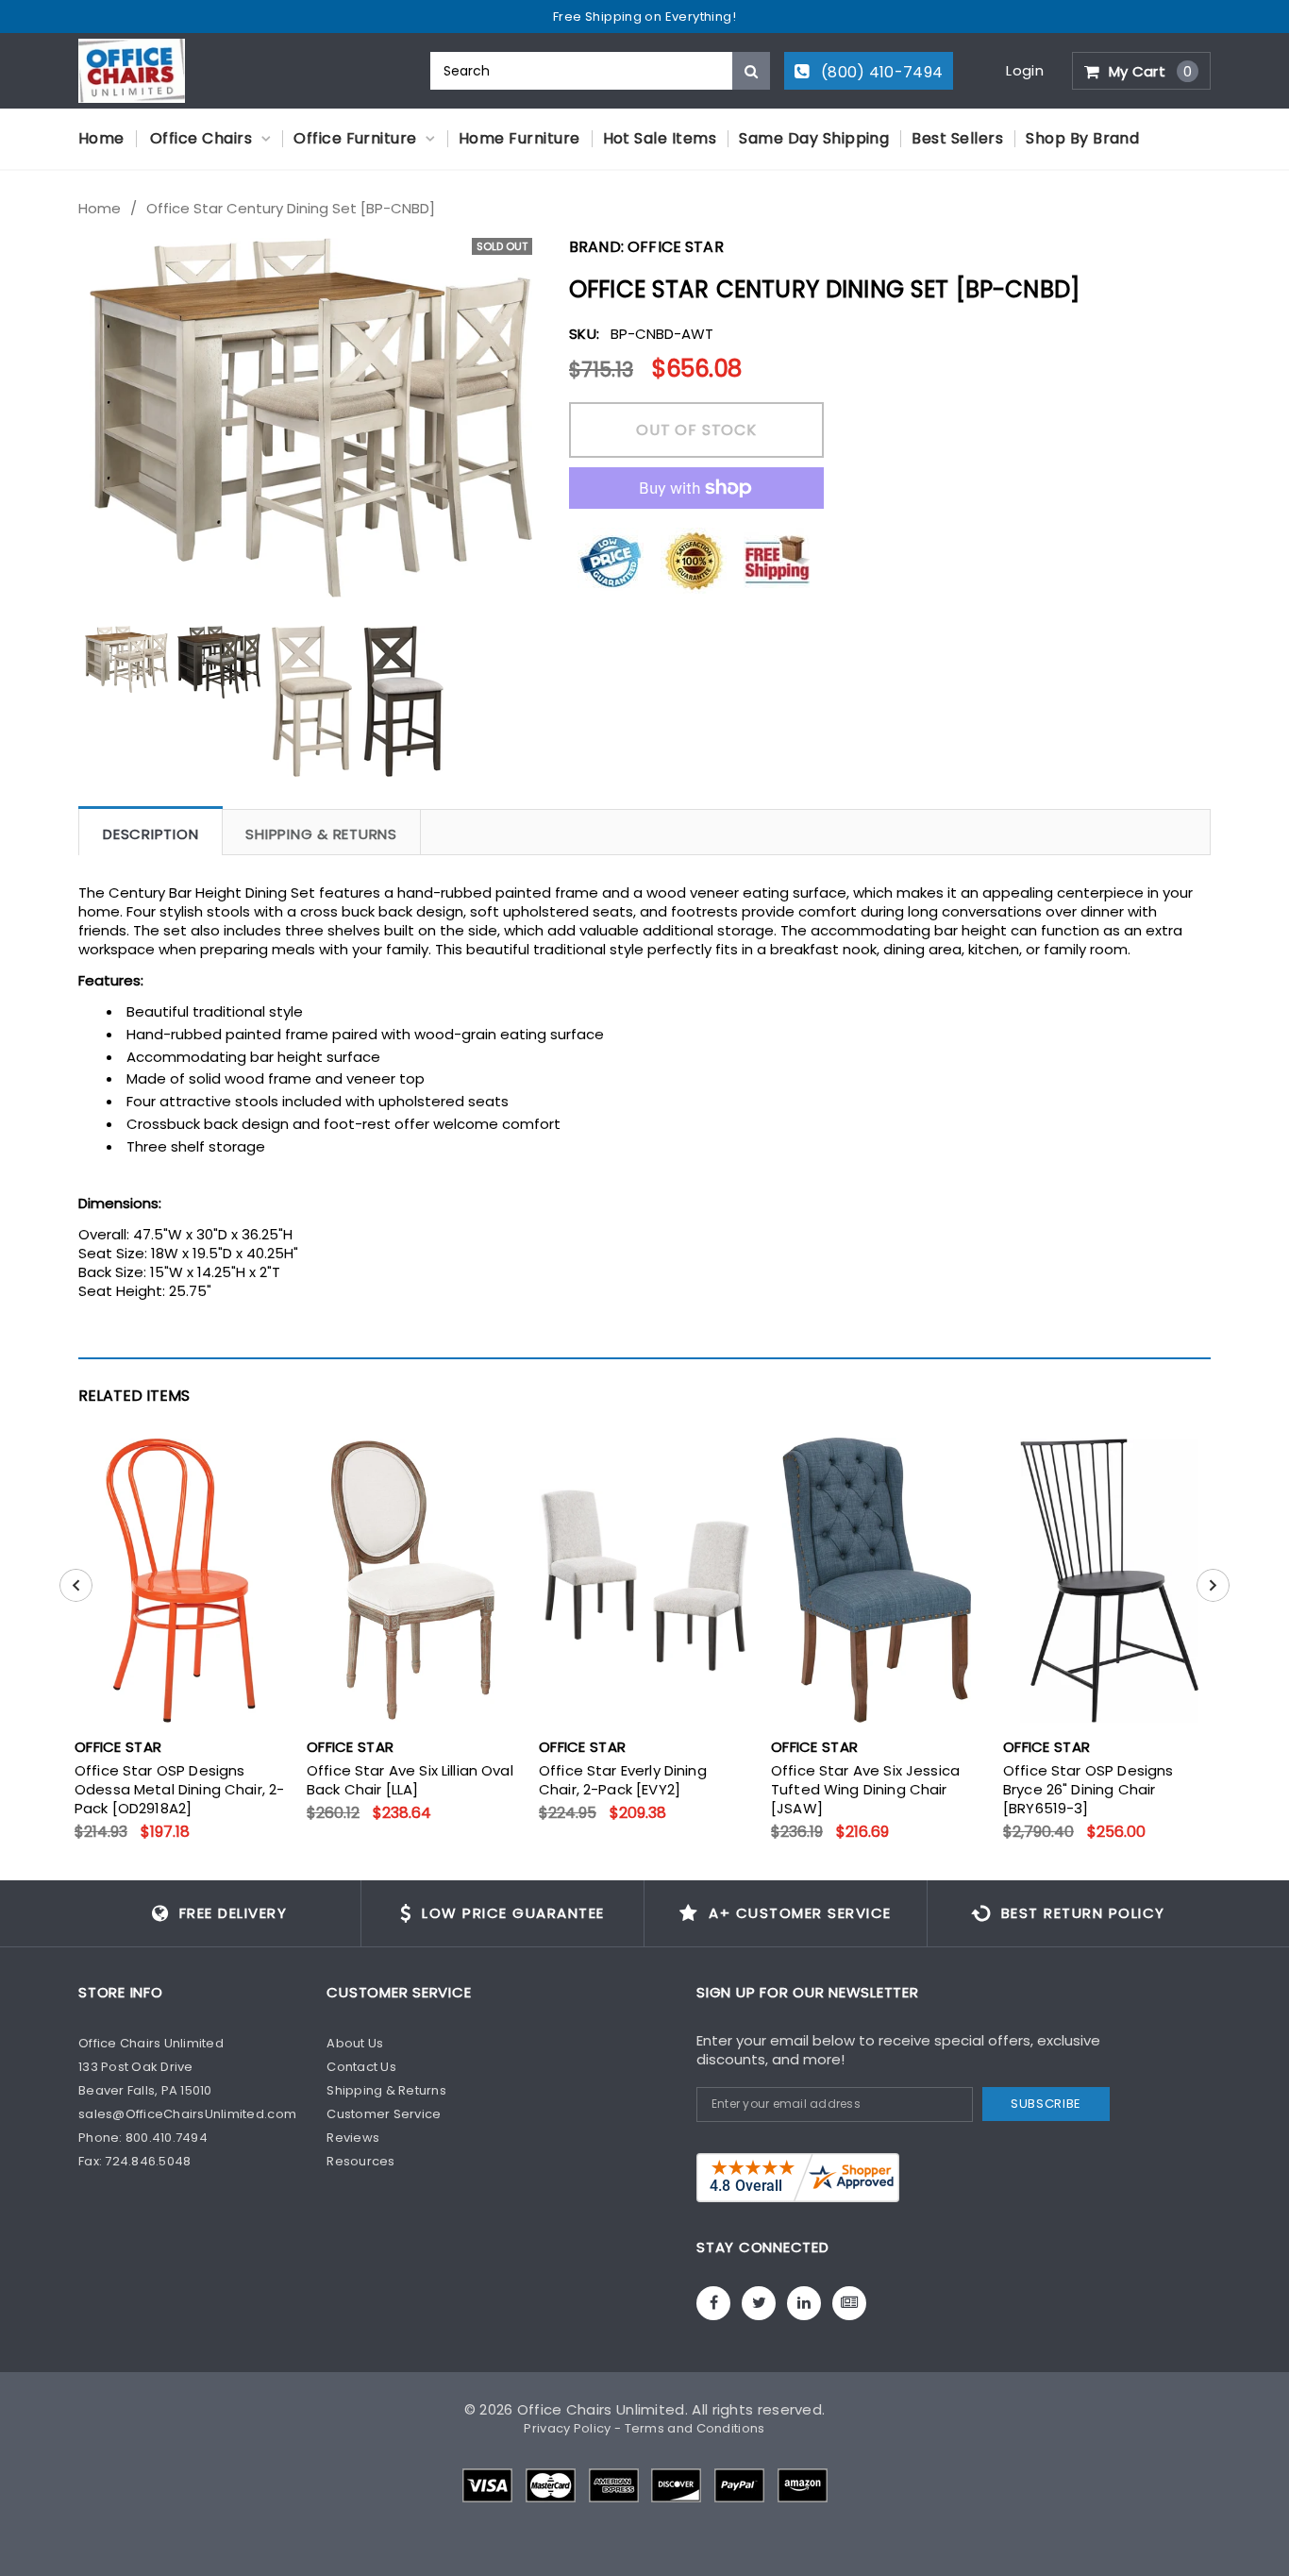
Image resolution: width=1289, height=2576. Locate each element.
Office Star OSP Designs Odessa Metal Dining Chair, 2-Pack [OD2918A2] (179, 1790)
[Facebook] (713, 2303)
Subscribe (1046, 2104)
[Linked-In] (804, 2303)
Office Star (676, 247)
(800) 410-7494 (880, 72)
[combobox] (600, 71)
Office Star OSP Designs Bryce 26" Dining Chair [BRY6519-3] (1088, 1790)
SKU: (584, 334)
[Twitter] (759, 2303)
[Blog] (849, 2303)
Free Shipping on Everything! (644, 17)
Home (100, 209)
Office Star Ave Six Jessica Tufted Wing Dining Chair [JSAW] (865, 1790)
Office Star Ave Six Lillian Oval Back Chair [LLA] (410, 1780)
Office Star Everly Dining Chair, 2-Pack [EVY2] (623, 1780)
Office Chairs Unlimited (601, 2409)
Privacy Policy (567, 2428)
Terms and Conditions (695, 2428)
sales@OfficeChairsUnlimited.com (187, 2114)
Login (1025, 70)
